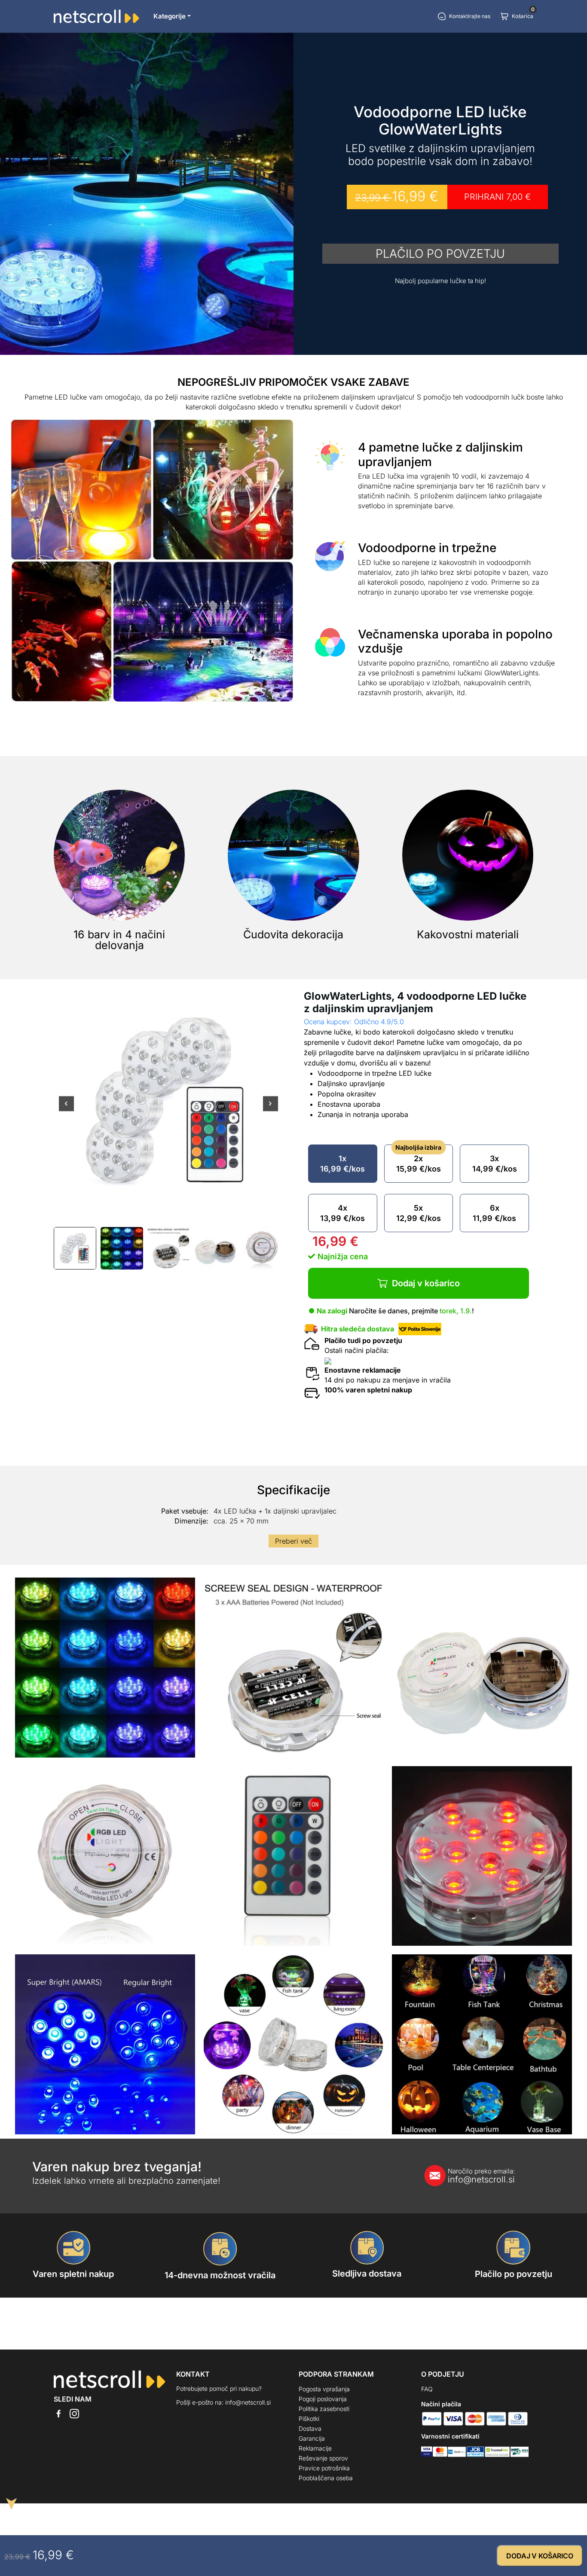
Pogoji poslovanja (323, 2399)
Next (271, 1109)
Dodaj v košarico (426, 1283)
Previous (66, 1109)
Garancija (312, 2438)
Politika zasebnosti (324, 2409)
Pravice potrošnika (324, 2468)
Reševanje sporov (323, 2458)
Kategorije (170, 16)
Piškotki (309, 2419)
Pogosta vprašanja (324, 2389)
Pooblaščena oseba (326, 2478)
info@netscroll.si (481, 2176)
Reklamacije (315, 2448)
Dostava (310, 2428)
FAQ (427, 2389)
